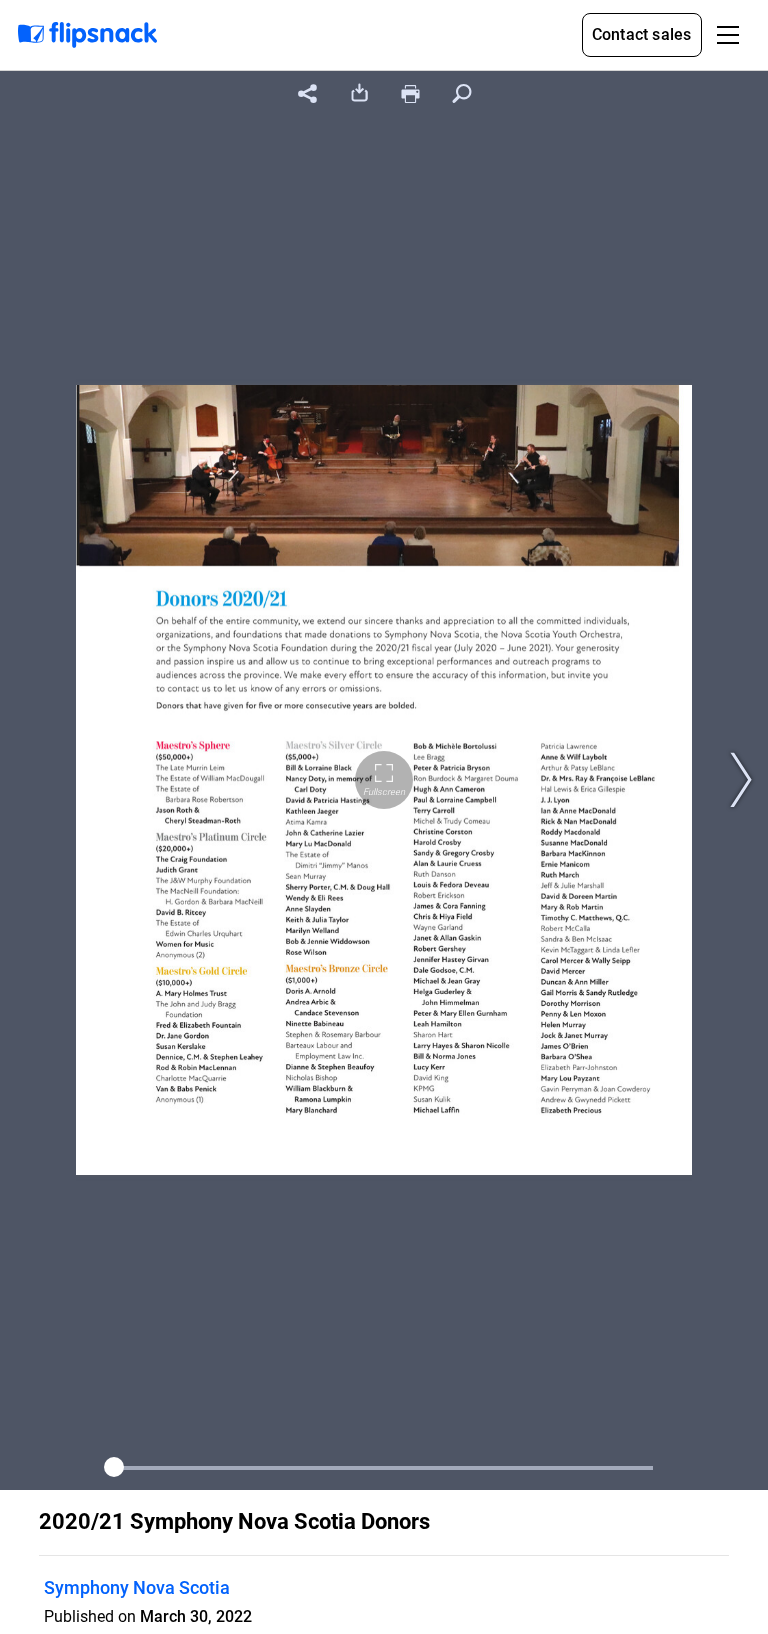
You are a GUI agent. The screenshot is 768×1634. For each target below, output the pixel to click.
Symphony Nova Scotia (137, 1587)
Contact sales (642, 34)
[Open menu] (728, 35)
